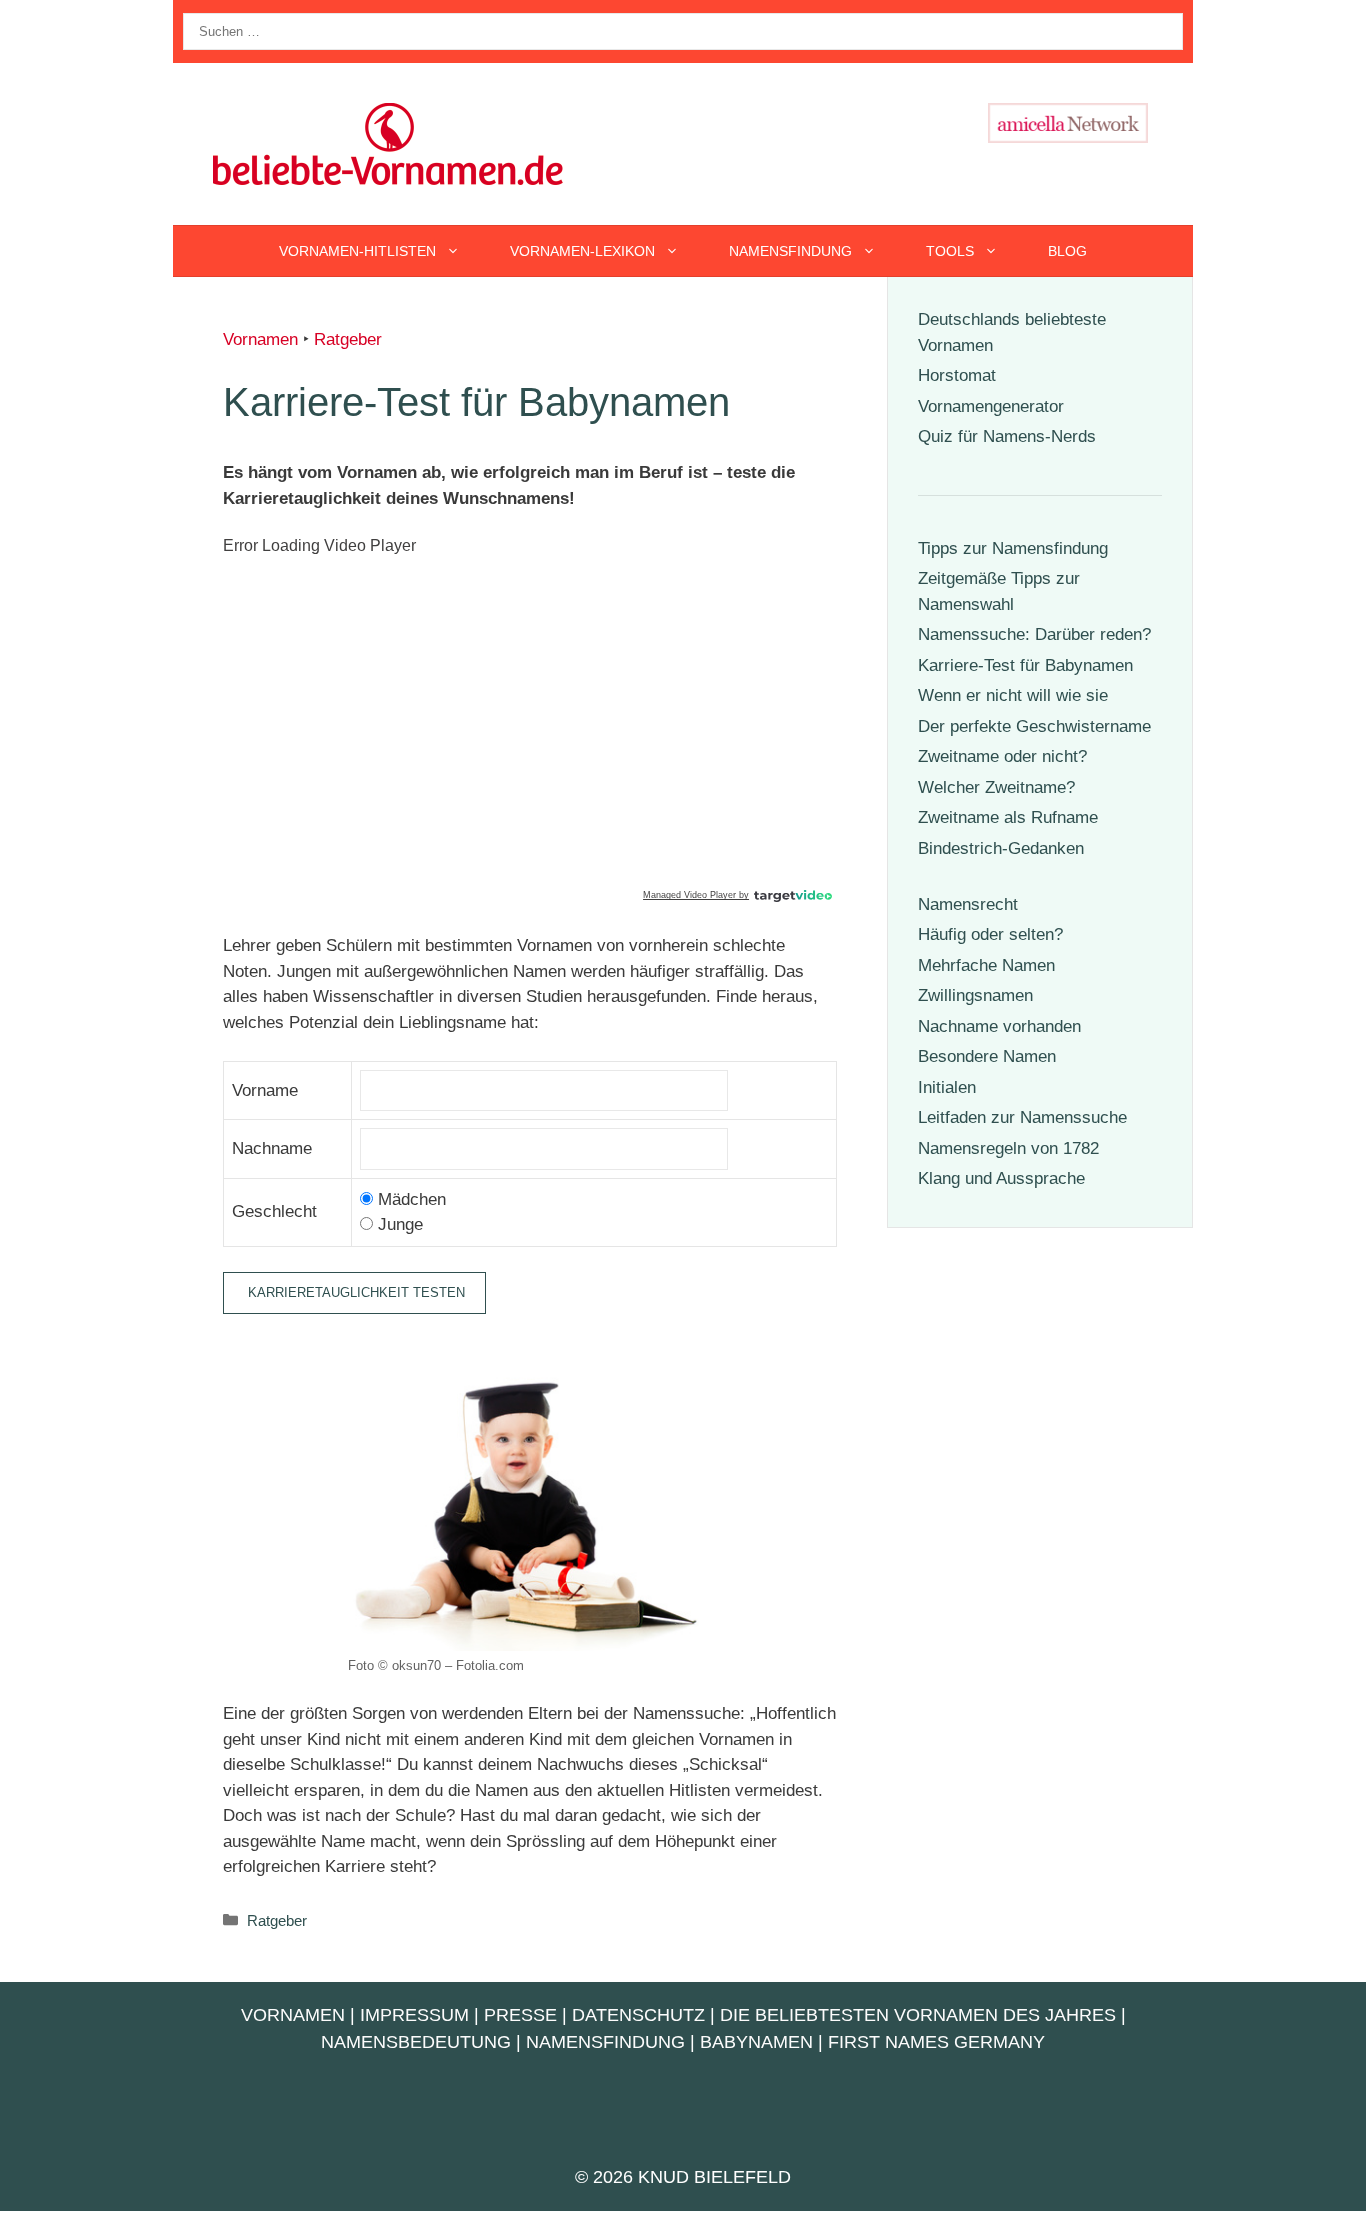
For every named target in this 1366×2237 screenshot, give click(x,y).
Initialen (947, 1087)
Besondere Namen (987, 1056)
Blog (1067, 251)
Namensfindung (790, 251)
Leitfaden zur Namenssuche (1022, 1117)
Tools (950, 251)
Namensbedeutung (416, 2042)
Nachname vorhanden (999, 1026)
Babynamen (756, 2042)
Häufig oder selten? (990, 934)
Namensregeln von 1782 (1008, 1148)
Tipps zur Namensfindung (1013, 548)
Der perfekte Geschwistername (1034, 726)
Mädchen (409, 1199)
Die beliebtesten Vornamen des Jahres (918, 2015)
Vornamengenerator (991, 406)
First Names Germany (936, 2042)
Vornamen (260, 339)
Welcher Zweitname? (996, 787)
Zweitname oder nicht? (1002, 756)
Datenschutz (638, 2015)
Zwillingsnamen (975, 995)
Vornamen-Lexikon (582, 251)
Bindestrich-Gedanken (1001, 848)
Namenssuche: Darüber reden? (1034, 634)
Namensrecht (968, 904)
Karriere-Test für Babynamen (1025, 665)
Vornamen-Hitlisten (357, 251)
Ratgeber (348, 339)
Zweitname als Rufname (1008, 817)
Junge (398, 1224)
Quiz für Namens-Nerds (1007, 436)
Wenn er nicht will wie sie (1013, 695)
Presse (520, 2015)
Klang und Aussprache (1001, 1178)
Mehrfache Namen (986, 965)
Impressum (414, 2015)
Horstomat (957, 375)
